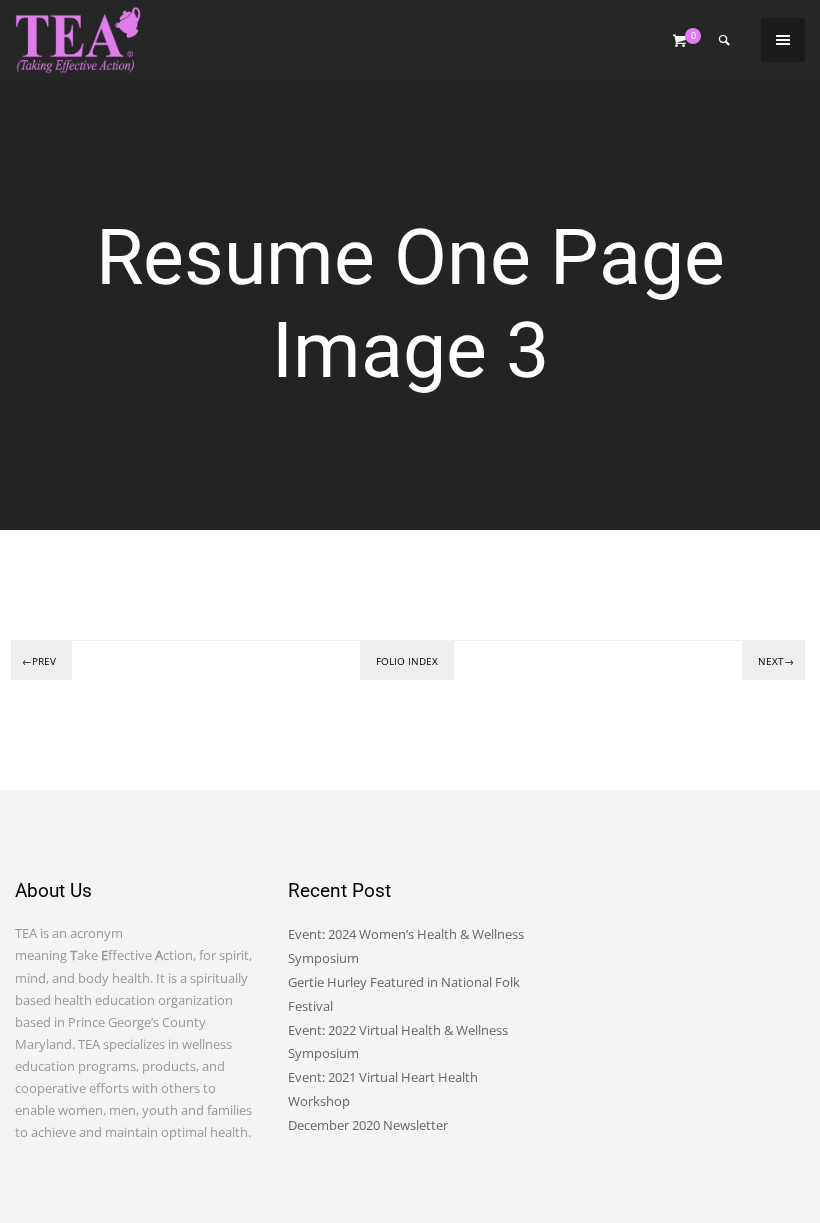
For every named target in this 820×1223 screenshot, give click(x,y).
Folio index (407, 661)
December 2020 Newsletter (368, 1125)
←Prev (39, 661)
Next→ (776, 661)
